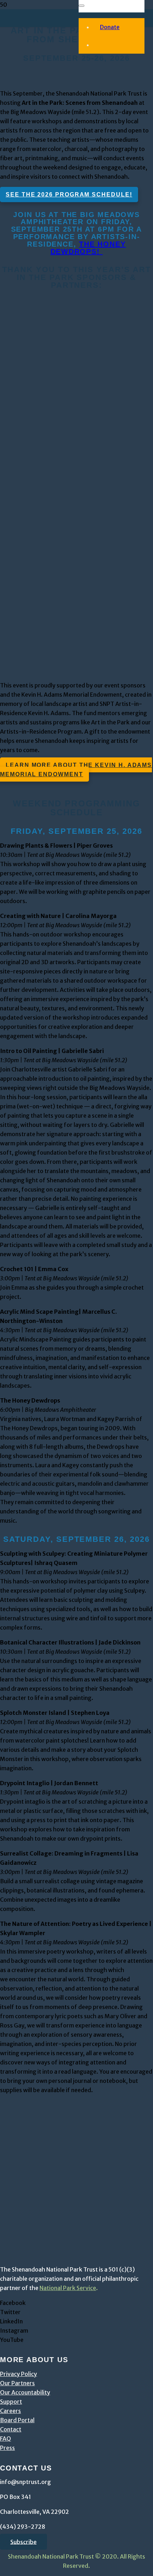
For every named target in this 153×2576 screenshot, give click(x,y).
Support (11, 2402)
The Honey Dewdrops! (88, 248)
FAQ (6, 2439)
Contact (11, 2429)
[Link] (43, 378)
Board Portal (17, 2420)
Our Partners (17, 2383)
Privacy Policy (19, 2374)
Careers (10, 2411)
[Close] (81, 6)
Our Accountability (25, 2392)
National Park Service (68, 2288)
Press (7, 2448)
